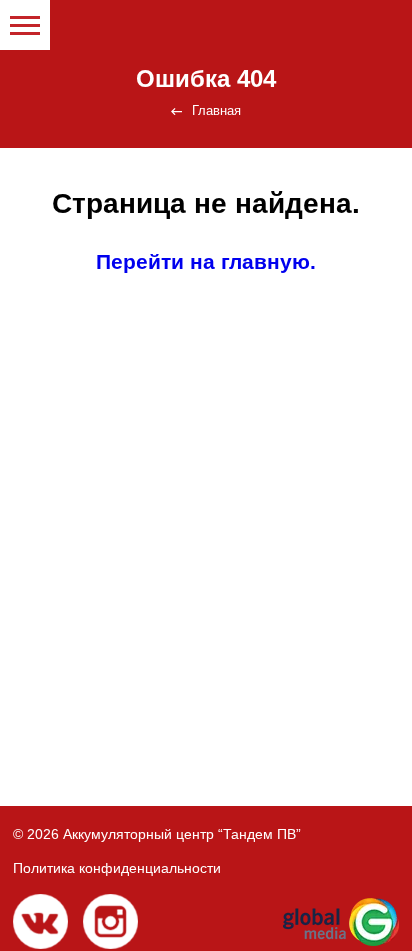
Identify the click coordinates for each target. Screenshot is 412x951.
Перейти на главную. (206, 261)
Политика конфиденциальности (117, 868)
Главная (216, 110)
